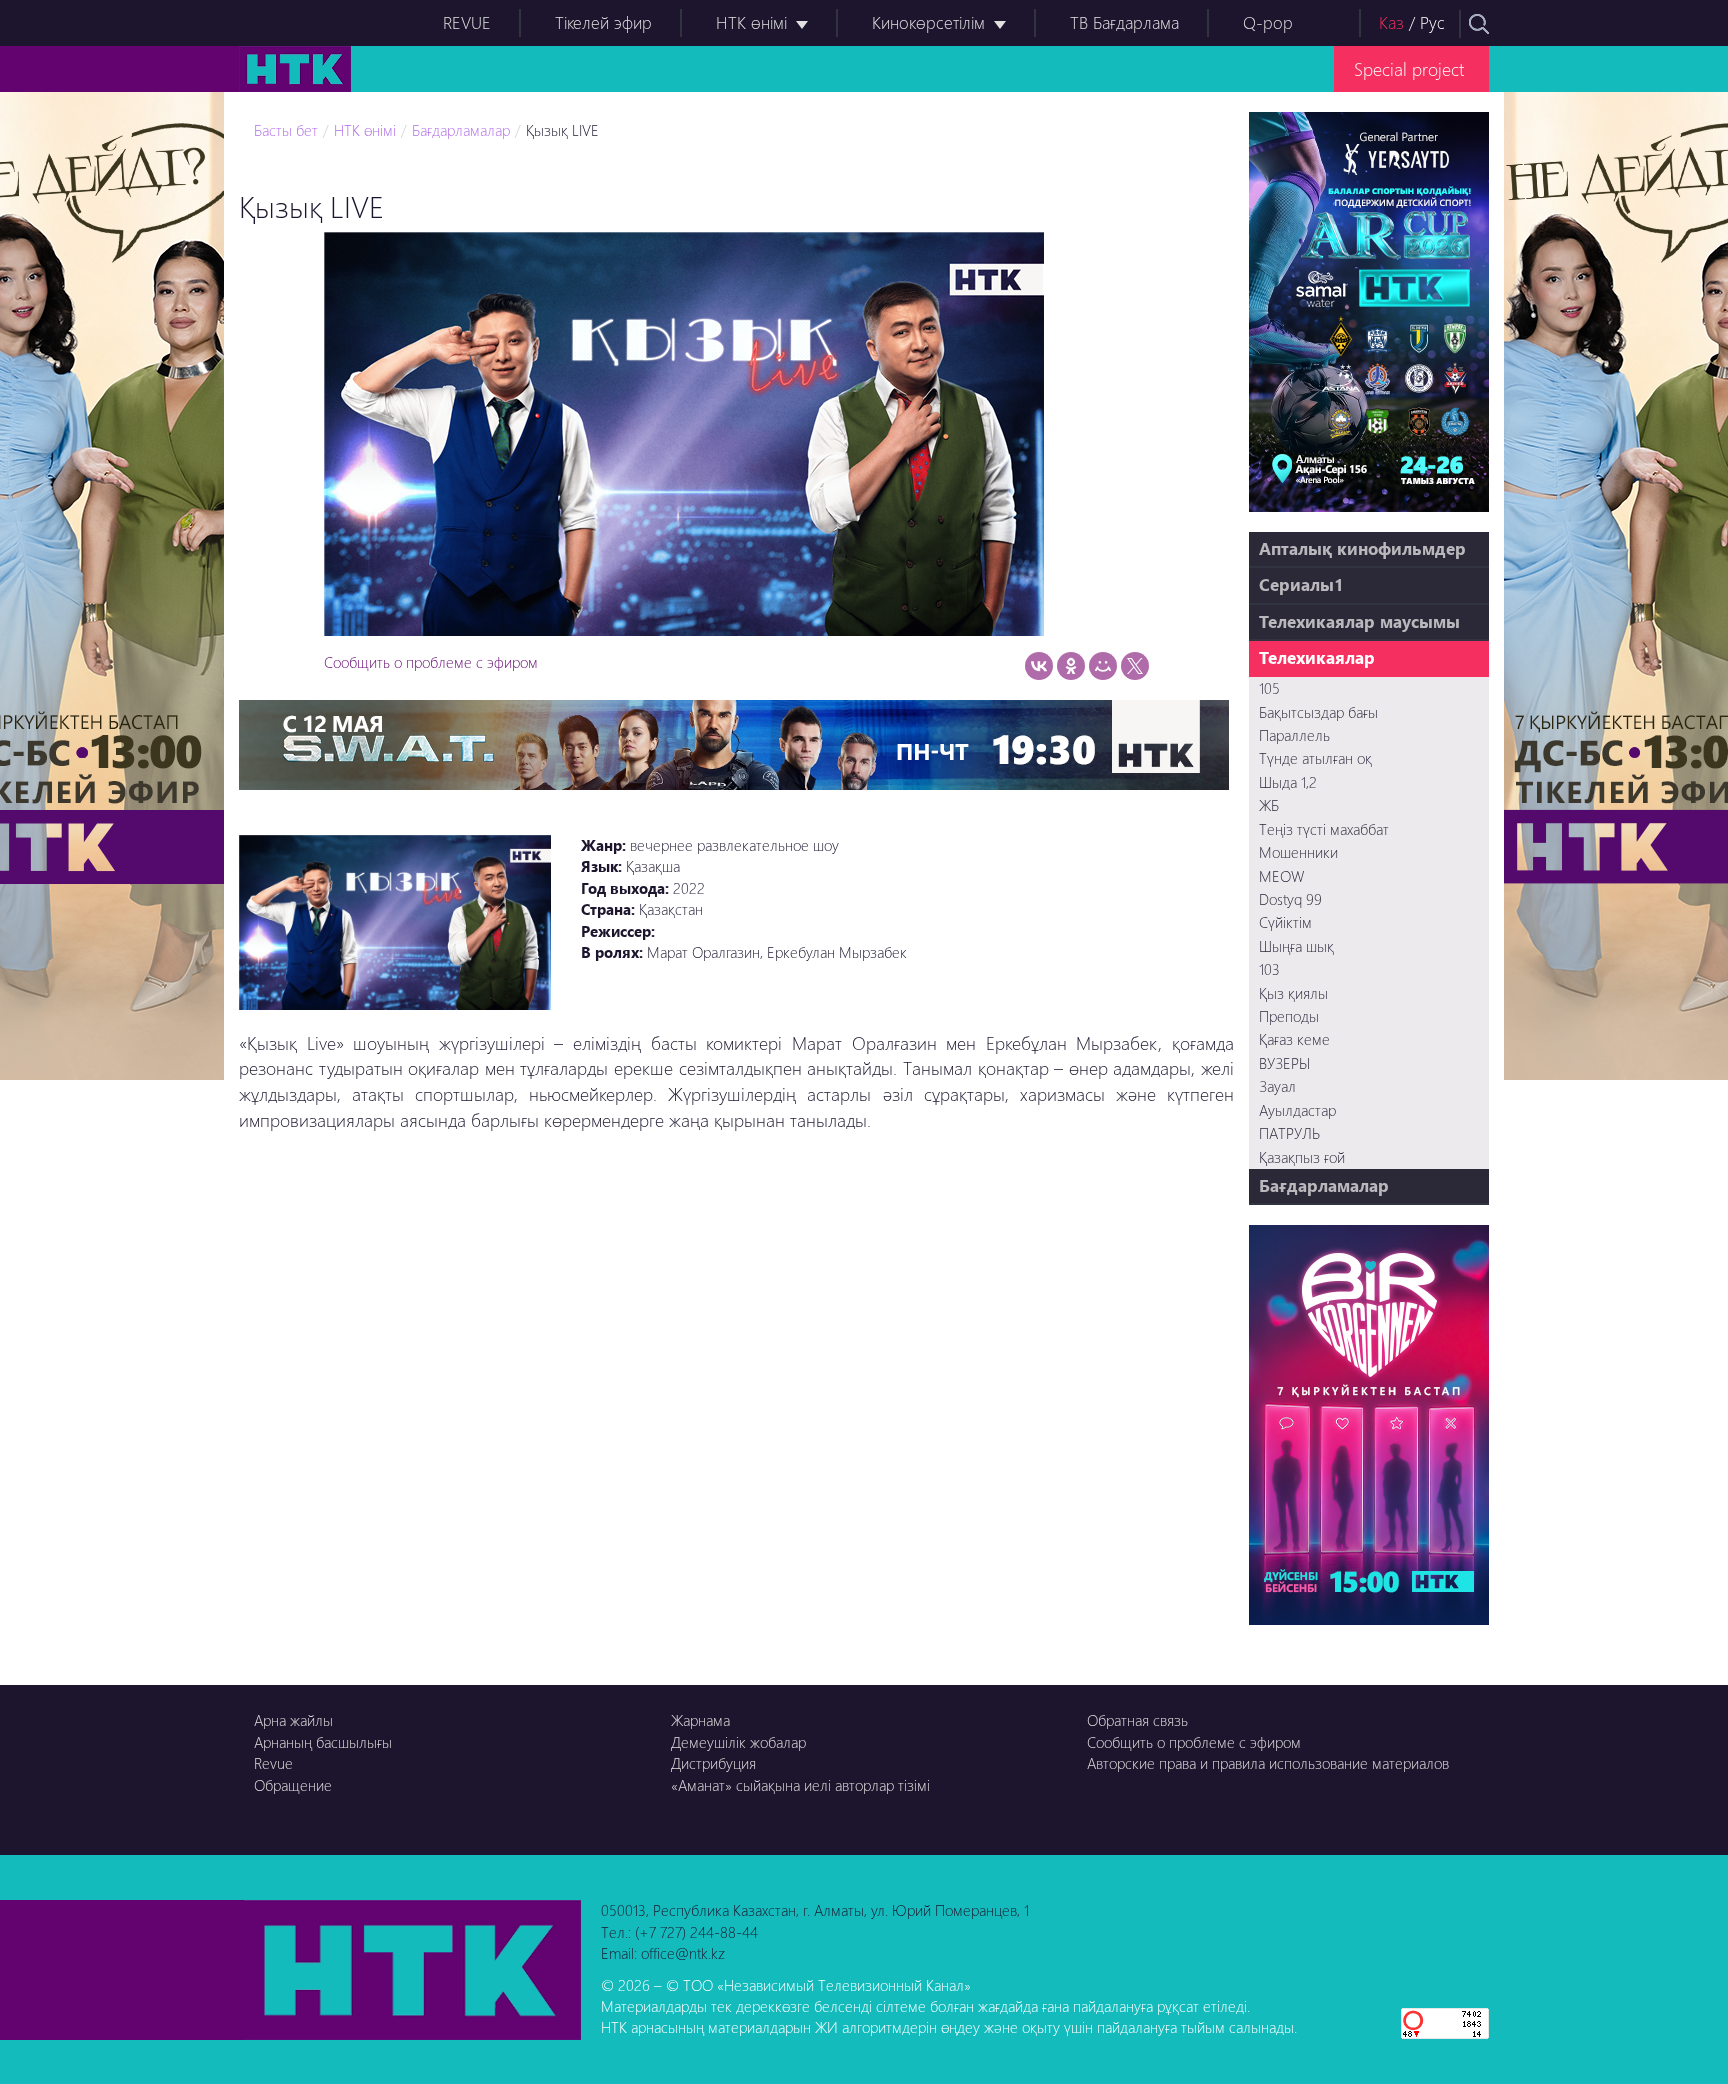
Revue (273, 1763)
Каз (1391, 22)
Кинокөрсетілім (928, 22)
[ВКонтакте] (1039, 666)
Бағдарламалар (461, 130)
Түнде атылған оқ (1315, 758)
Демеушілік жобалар (738, 1742)
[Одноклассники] (1071, 666)
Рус (1432, 22)
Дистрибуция (713, 1763)
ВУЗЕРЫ (1284, 1063)
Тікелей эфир (603, 22)
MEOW (1281, 876)
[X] (1135, 666)
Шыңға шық (1296, 946)
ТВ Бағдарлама (1124, 22)
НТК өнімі (751, 22)
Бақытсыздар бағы (1318, 712)
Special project (1409, 68)
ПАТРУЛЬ (1289, 1133)
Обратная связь (1137, 1720)
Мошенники (1298, 852)
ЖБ (1269, 805)
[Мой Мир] (1103, 666)
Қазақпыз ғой (1302, 1157)
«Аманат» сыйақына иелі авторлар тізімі (800, 1785)
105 (1269, 688)
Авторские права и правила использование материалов (1268, 1763)
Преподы (1289, 1016)
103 (1269, 969)
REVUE (467, 22)
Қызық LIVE (562, 130)
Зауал (1277, 1086)
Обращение (293, 1785)
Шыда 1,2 (1288, 782)
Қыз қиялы (1293, 993)
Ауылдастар (1297, 1110)
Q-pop (1268, 22)
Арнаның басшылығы (323, 1742)
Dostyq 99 (1290, 899)
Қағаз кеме (1294, 1039)
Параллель (1294, 735)
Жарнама (700, 1720)
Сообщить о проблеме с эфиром (431, 662)
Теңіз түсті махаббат (1324, 829)
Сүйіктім (1285, 922)
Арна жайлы (293, 1720)
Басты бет (286, 130)
